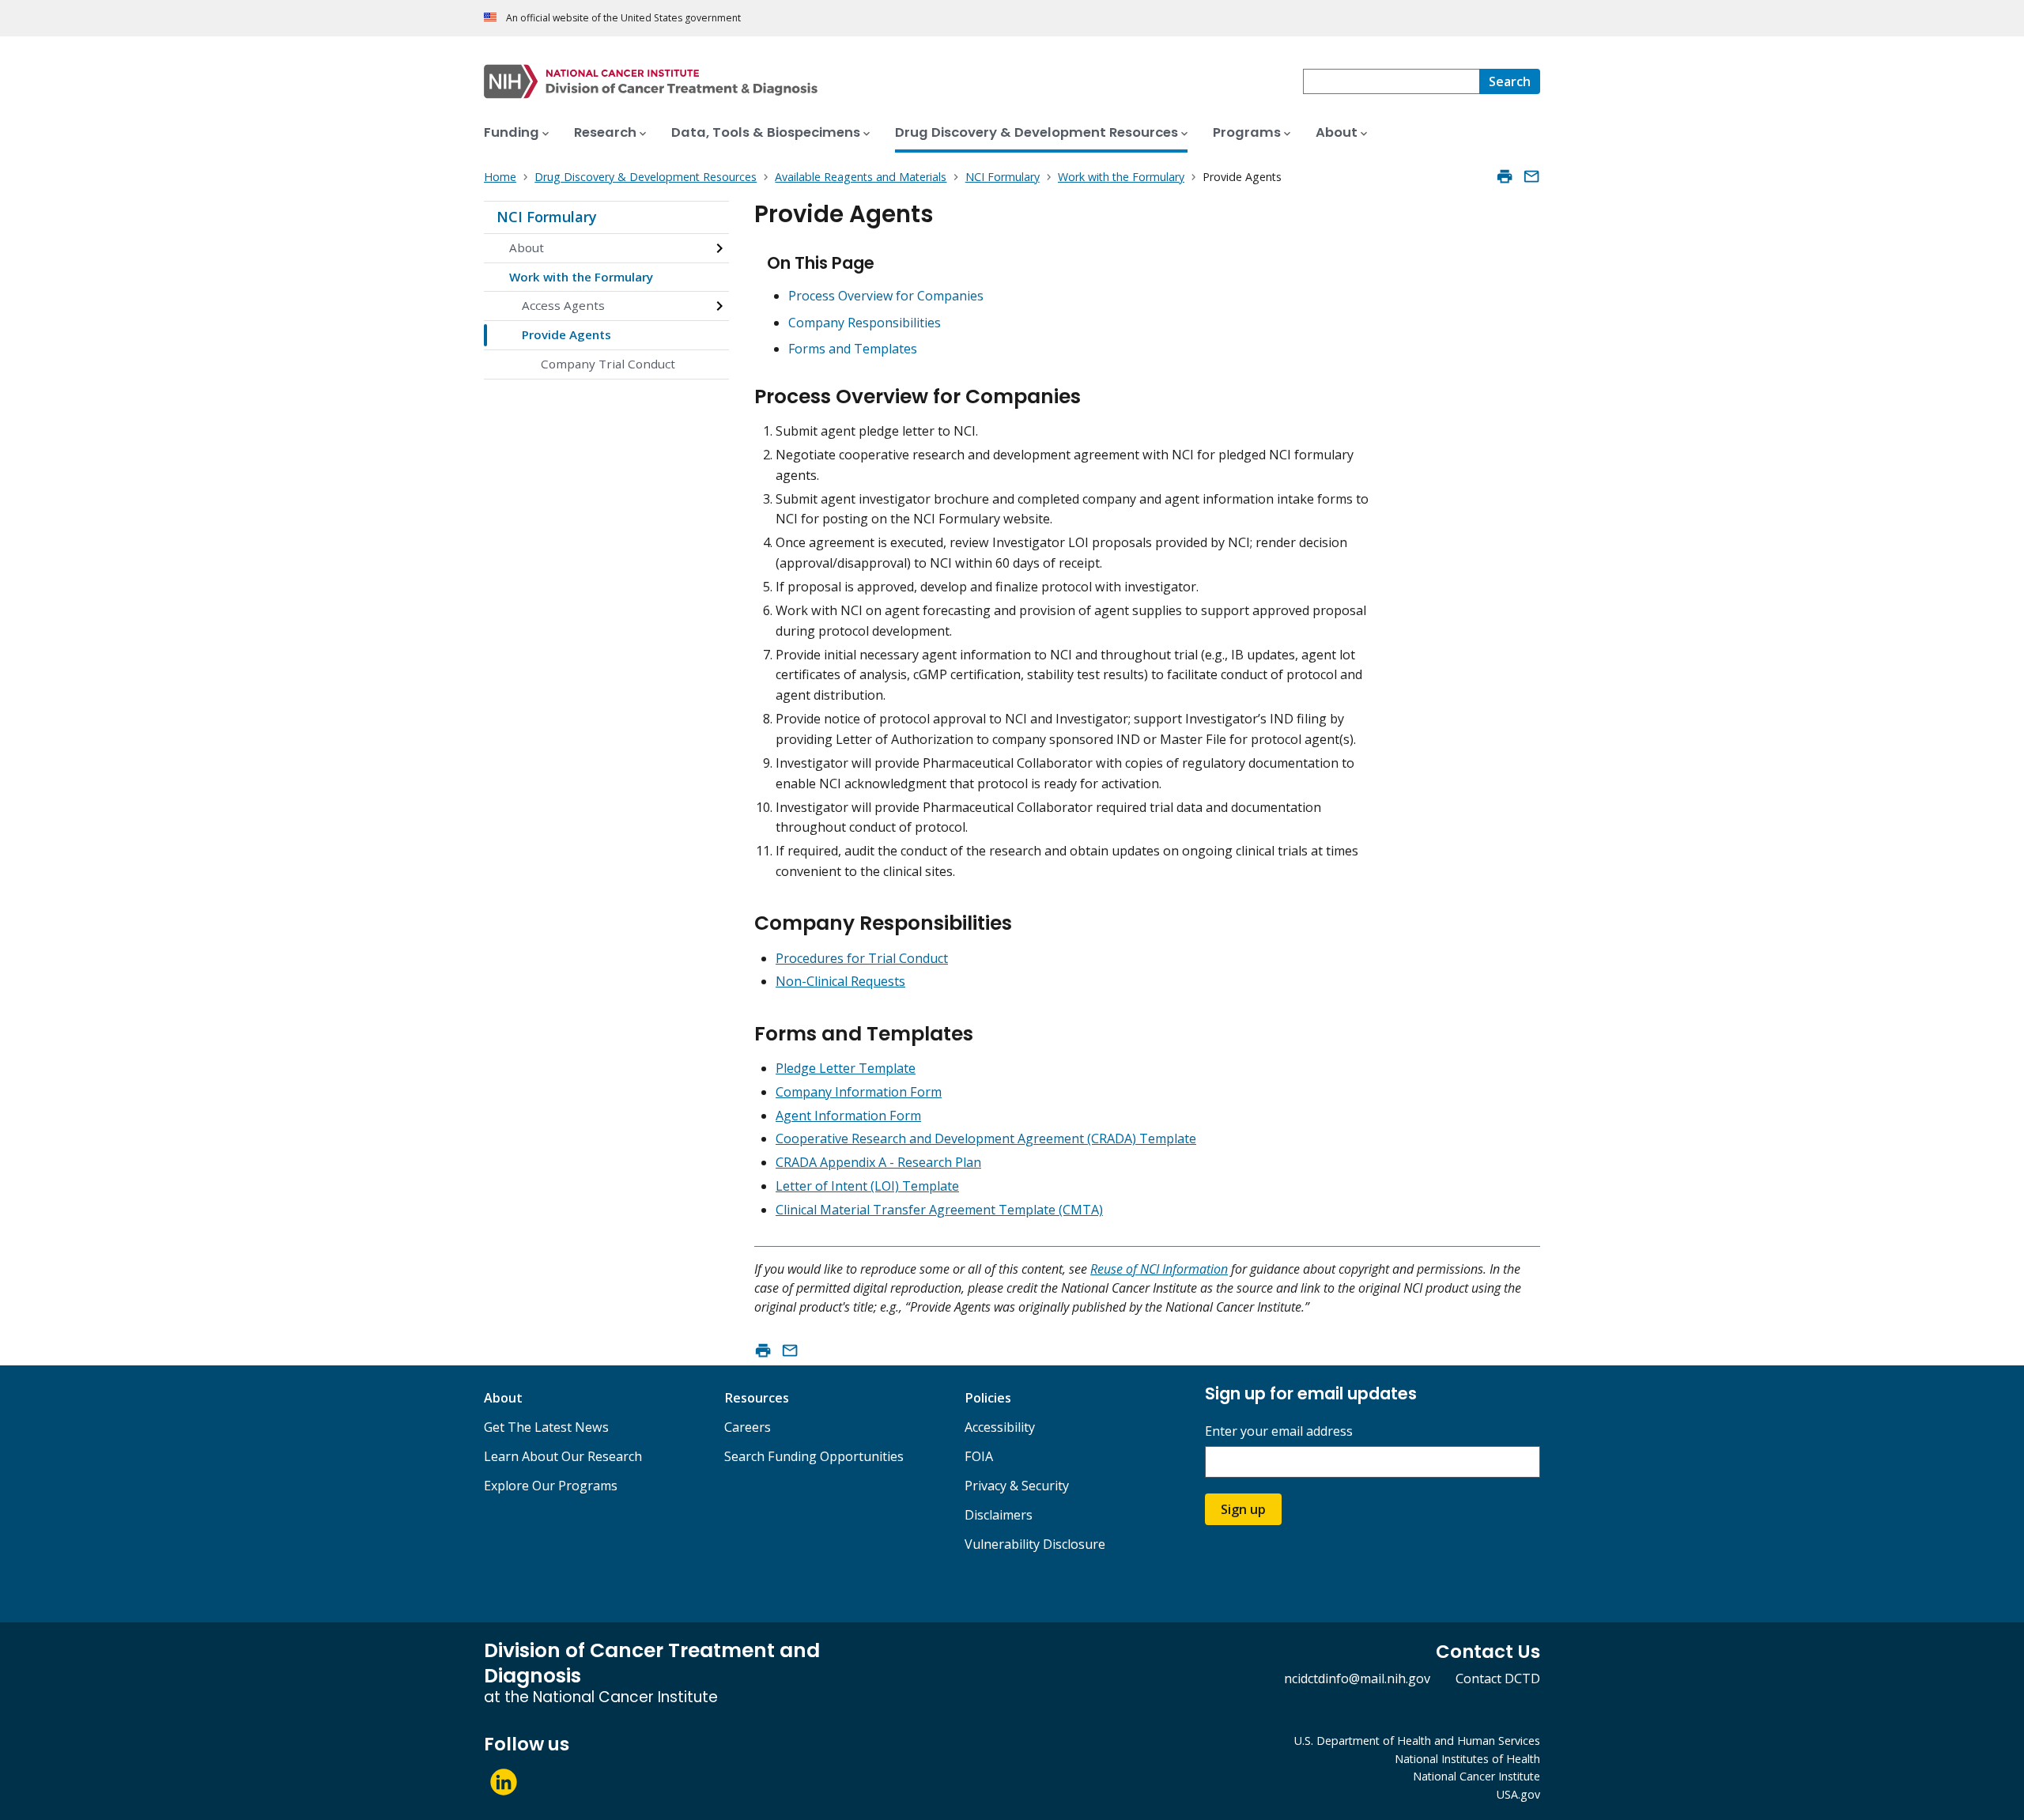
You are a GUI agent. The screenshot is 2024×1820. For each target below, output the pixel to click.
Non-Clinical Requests (840, 981)
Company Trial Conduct (608, 364)
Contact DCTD (1498, 1678)
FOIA (979, 1456)
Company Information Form (859, 1092)
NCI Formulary (547, 217)
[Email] (1531, 176)
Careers (748, 1427)
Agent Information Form (848, 1116)
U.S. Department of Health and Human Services (1417, 1741)
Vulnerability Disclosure (1035, 1544)
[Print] (1505, 176)
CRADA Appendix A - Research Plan (878, 1162)
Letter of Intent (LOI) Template (867, 1186)
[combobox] (1391, 81)
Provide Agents (566, 334)
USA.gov (1518, 1794)
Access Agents (563, 305)
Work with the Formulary (581, 277)
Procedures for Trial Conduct (862, 958)
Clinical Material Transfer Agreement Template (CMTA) (939, 1210)
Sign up (1243, 1509)
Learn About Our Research (563, 1456)
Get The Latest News (546, 1427)
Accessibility (1000, 1427)
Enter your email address (1279, 1431)
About (527, 247)
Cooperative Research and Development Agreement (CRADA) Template (986, 1138)
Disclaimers (999, 1515)
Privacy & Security (1017, 1486)
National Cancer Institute (1476, 1776)
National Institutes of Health (1467, 1759)
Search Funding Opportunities (814, 1456)
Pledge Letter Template (846, 1068)
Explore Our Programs (551, 1486)
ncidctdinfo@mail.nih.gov (1357, 1678)
